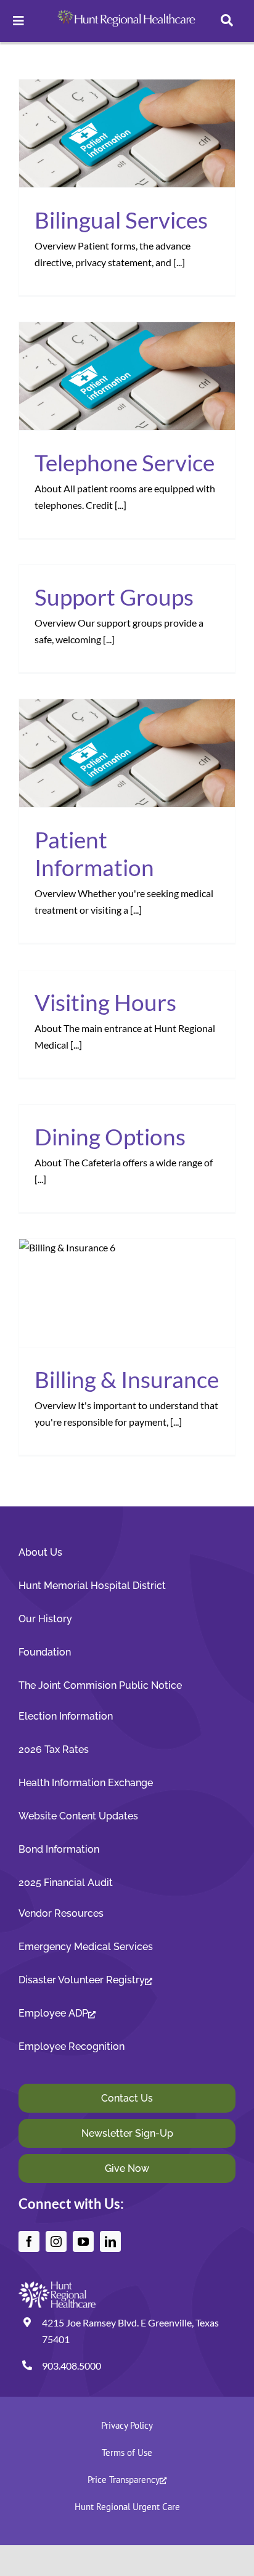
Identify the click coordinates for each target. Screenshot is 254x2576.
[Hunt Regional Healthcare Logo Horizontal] (128, 10)
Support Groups (114, 597)
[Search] (227, 21)
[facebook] (29, 2241)
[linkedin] (110, 2241)
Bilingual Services (121, 220)
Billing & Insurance (127, 1379)
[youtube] (83, 2241)
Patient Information (94, 853)
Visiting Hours (105, 1002)
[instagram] (56, 2241)
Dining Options (110, 1136)
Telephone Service (125, 462)
